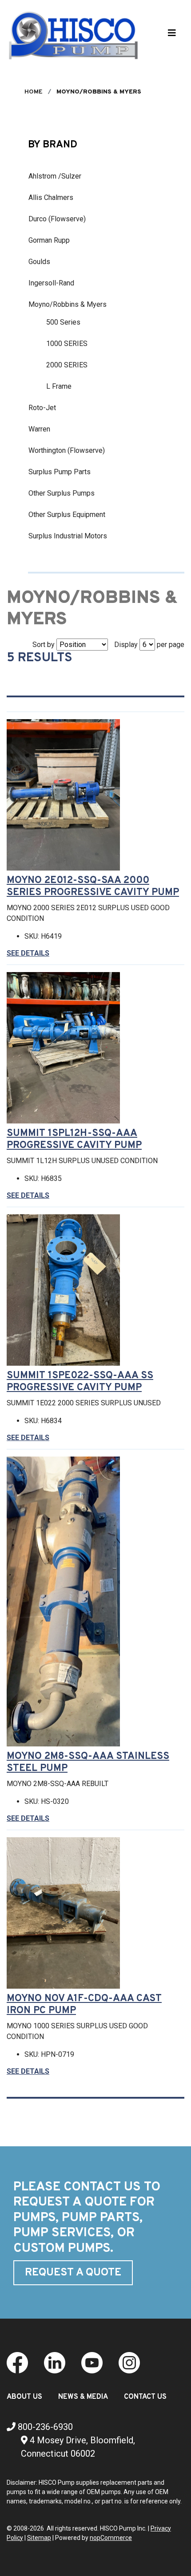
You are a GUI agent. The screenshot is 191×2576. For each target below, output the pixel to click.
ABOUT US (24, 2397)
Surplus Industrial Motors (68, 536)
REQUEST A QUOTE (73, 2273)
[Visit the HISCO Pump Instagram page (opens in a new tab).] (129, 2362)
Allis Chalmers (51, 197)
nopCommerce (111, 2538)
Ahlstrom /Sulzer (55, 176)
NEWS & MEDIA (83, 2397)
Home (34, 92)
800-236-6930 (44, 2427)
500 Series (63, 322)
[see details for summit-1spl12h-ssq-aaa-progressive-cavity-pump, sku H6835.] (67, 1048)
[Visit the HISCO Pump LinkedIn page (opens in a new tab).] (55, 2362)
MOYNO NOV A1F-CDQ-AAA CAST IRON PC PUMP (84, 2005)
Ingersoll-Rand (51, 283)
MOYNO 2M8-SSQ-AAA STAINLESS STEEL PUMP (88, 1762)
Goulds (39, 262)
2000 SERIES (67, 365)
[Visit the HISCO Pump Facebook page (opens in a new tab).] (17, 2362)
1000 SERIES (67, 344)
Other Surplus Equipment (67, 515)
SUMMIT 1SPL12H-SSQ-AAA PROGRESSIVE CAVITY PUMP (74, 1139)
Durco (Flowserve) (57, 219)
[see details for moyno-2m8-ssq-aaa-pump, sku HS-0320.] (67, 1601)
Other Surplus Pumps (62, 493)
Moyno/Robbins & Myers (68, 304)
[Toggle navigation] (172, 35)
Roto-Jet (42, 408)
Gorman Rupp (49, 240)
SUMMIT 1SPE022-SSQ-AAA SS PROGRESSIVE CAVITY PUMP (80, 1382)
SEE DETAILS (28, 953)
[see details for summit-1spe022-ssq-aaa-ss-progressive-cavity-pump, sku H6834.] (67, 1290)
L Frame (59, 386)
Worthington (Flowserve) (67, 450)
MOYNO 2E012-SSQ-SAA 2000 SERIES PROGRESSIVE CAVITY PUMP (93, 887)
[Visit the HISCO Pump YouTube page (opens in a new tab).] (92, 2362)
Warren (39, 429)
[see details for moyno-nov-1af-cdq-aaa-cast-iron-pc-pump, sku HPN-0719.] (67, 1913)
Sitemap (39, 2538)
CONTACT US (145, 2397)
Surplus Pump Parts (60, 472)
